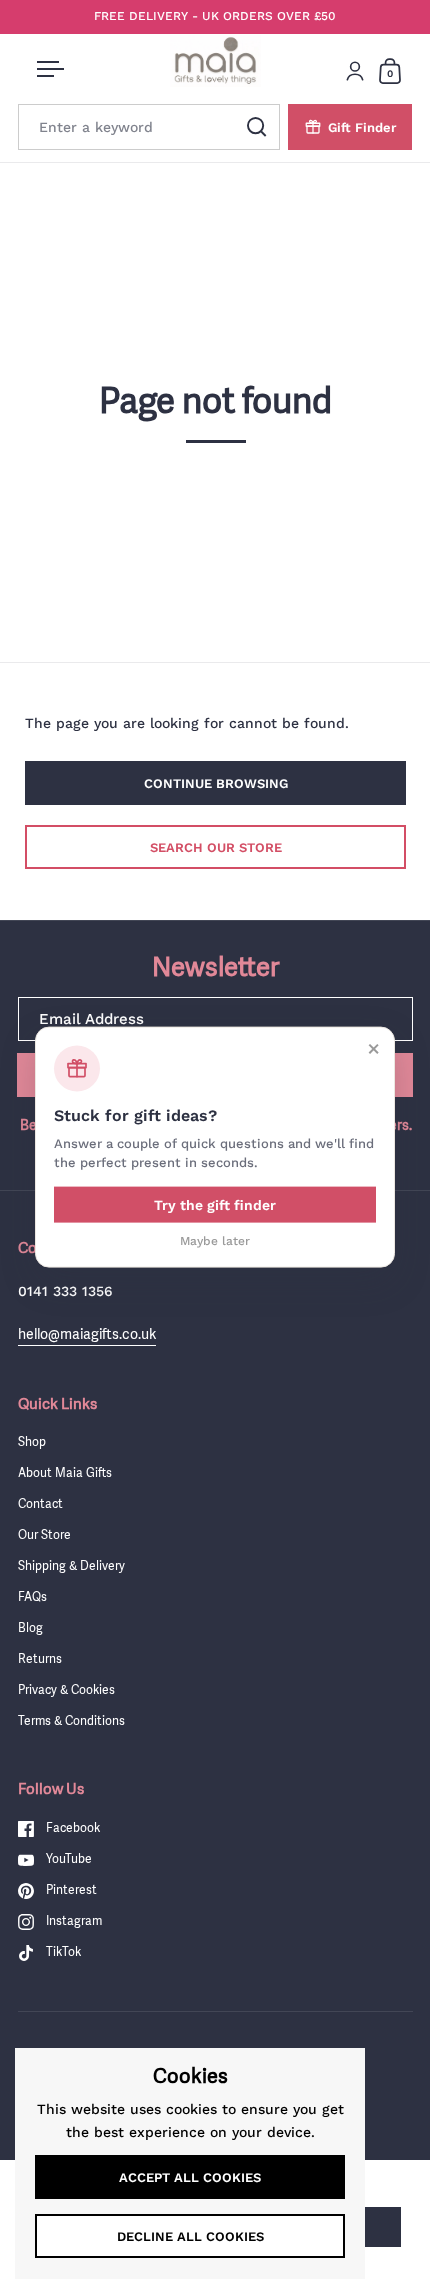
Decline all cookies (190, 2236)
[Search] (257, 127)
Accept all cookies (190, 2177)
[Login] (355, 71)
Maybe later (215, 1240)
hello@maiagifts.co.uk (87, 1333)
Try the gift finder (215, 1204)
